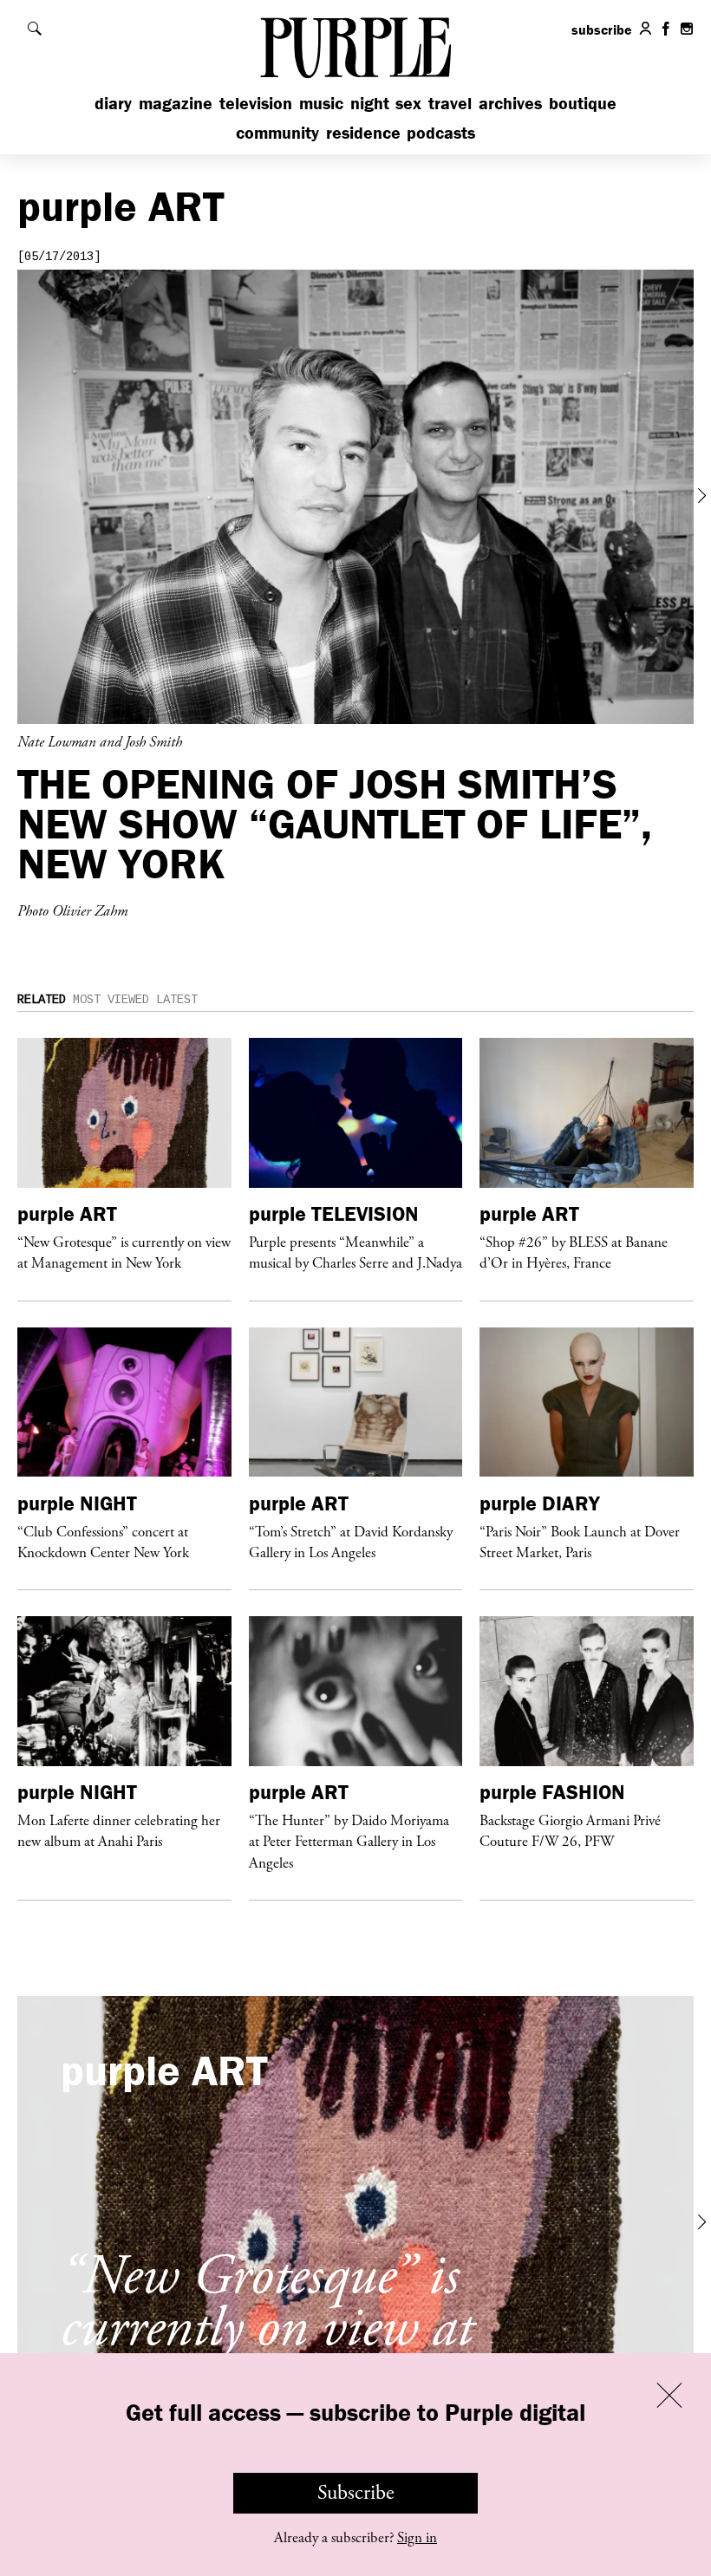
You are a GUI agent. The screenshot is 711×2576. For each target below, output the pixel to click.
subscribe (602, 29)
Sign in (417, 2538)
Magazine (176, 103)
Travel (450, 103)
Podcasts (441, 132)
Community (277, 132)
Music (321, 103)
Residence (363, 132)
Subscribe (356, 2493)
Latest (177, 1000)
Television (256, 103)
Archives (510, 103)
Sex (408, 103)
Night (370, 103)
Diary (113, 103)
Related (42, 1000)
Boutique (583, 103)
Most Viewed (111, 1000)
